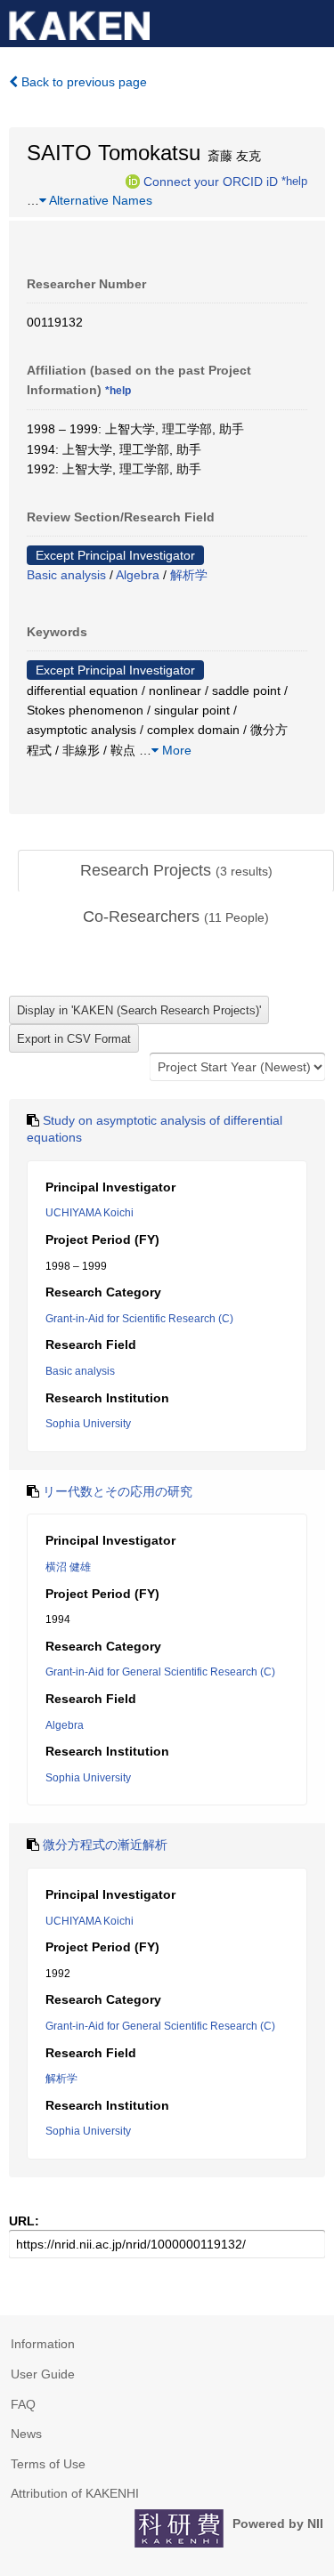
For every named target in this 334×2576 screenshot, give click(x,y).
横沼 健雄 (68, 1567)
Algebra (138, 575)
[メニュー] (313, 21)
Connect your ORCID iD (211, 181)
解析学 (189, 575)
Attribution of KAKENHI (75, 2493)
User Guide (43, 2374)
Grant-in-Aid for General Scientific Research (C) (160, 1672)
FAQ (23, 2404)
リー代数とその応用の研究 (118, 1491)
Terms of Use (48, 2464)
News (26, 2434)
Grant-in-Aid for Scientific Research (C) (139, 1319)
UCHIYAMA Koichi (90, 1213)
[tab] (176, 871)
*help (294, 181)
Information (43, 2344)
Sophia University (88, 1424)
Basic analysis (66, 575)
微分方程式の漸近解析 (105, 1845)
